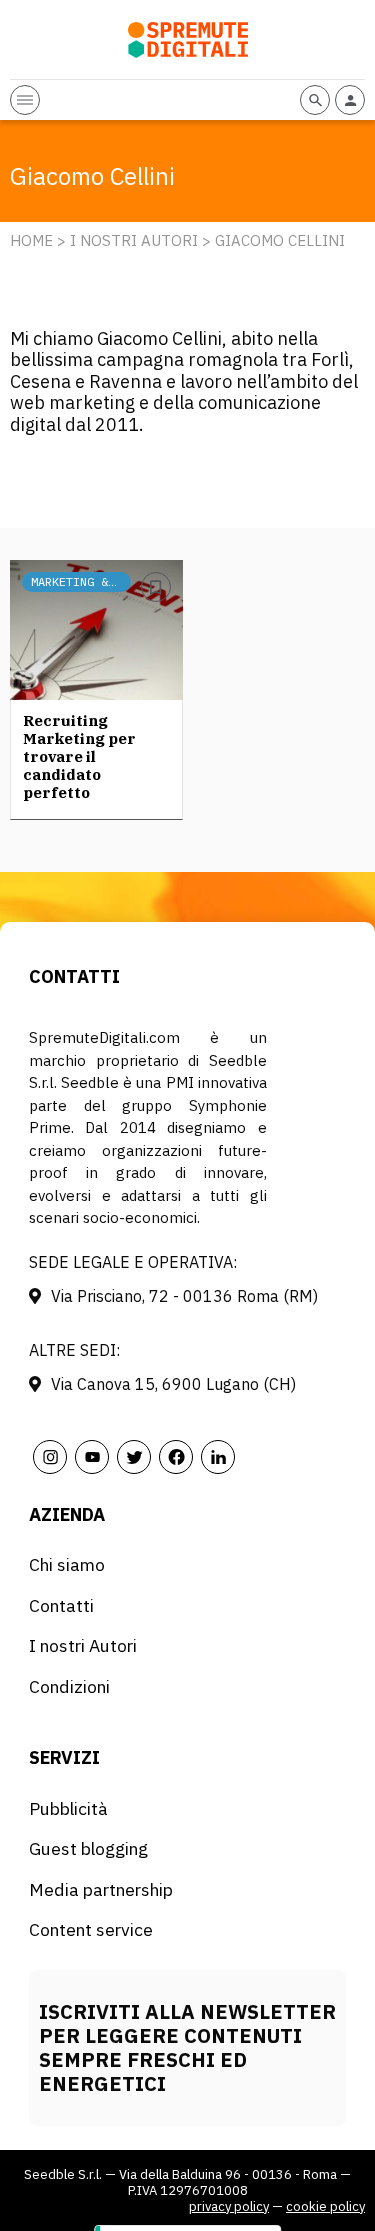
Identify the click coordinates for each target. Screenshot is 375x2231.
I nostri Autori (134, 240)
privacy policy (229, 2206)
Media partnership (101, 1889)
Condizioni (69, 1686)
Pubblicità (68, 1808)
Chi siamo (67, 1564)
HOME (31, 240)
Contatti (61, 1605)
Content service (91, 1929)
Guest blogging (88, 1848)
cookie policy (325, 2206)
